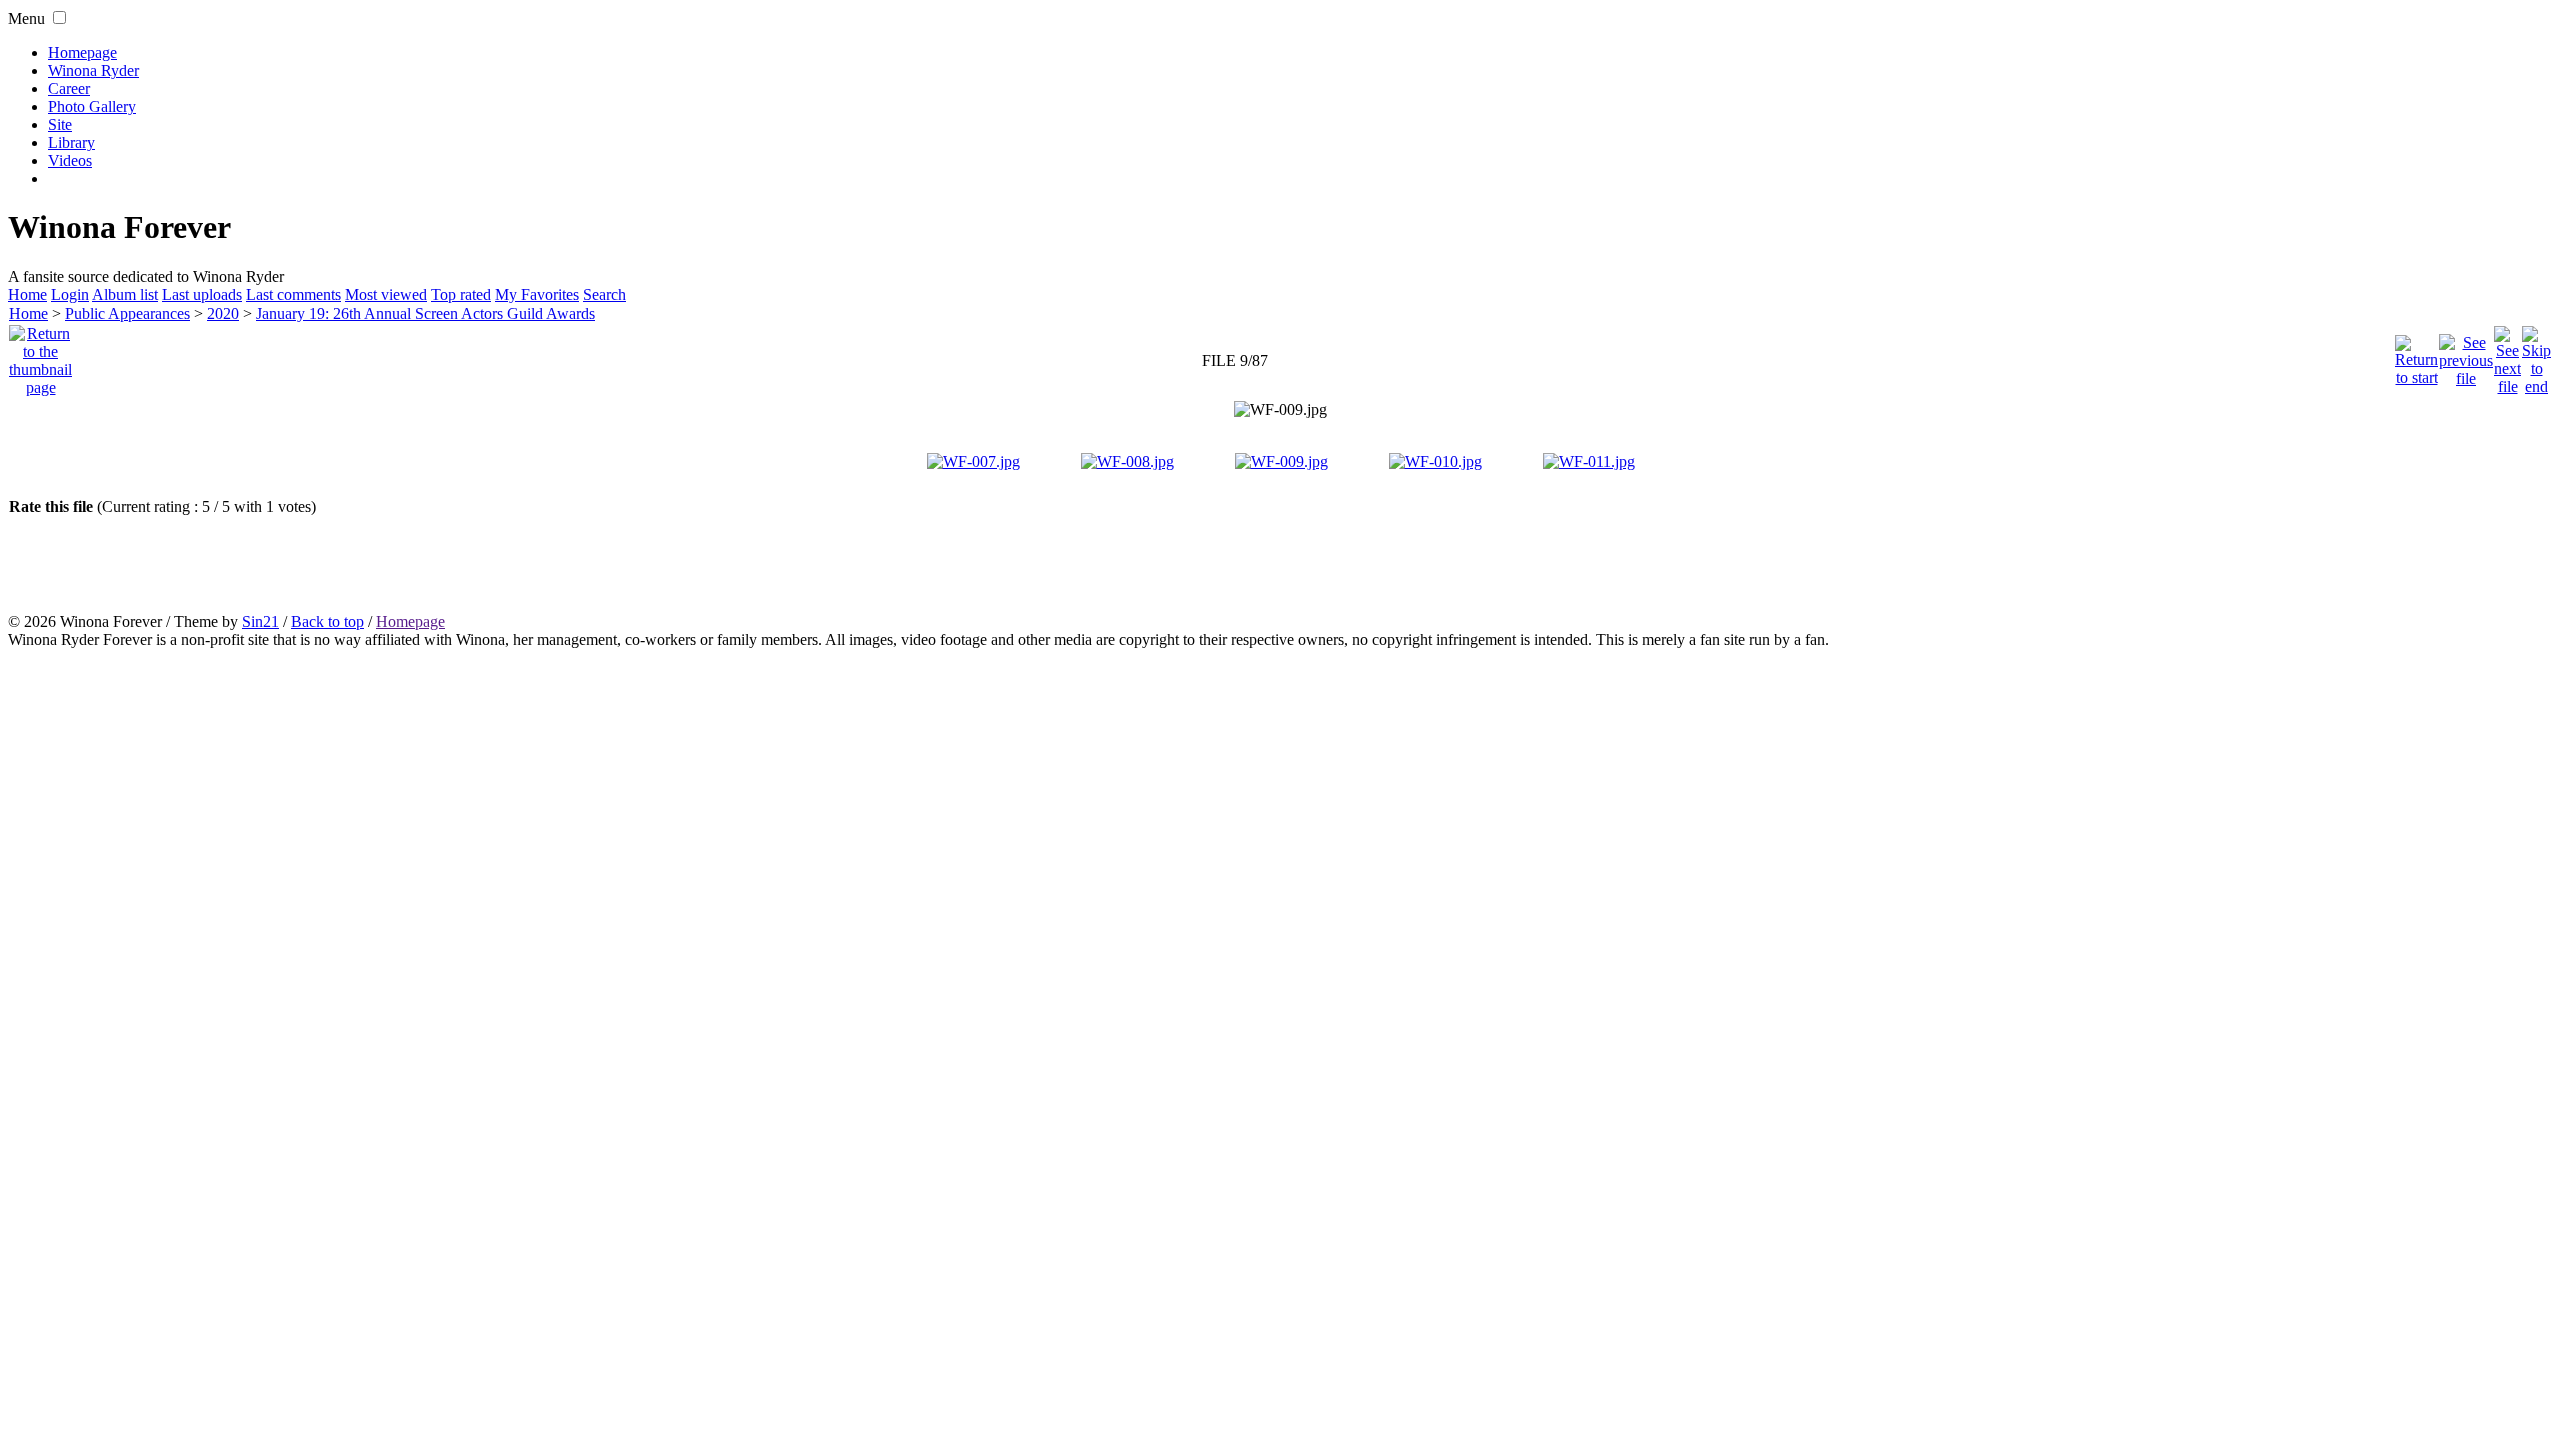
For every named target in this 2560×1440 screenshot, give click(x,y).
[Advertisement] (1280, 564)
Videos (70, 160)
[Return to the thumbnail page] (40, 355)
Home (27, 294)
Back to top (327, 621)
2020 (223, 313)
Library (71, 142)
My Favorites (537, 294)
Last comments (293, 294)
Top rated (461, 294)
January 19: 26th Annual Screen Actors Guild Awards (425, 313)
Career (69, 88)
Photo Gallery (92, 106)
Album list (125, 294)
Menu (26, 18)
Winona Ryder (93, 70)
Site (60, 124)
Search (604, 294)
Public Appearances (127, 313)
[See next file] (2507, 355)
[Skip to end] (2536, 355)
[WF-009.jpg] (1280, 410)
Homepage (82, 52)
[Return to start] (2416, 355)
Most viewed (386, 294)
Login (70, 294)
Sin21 (260, 621)
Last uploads (202, 294)
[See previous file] (2466, 355)
